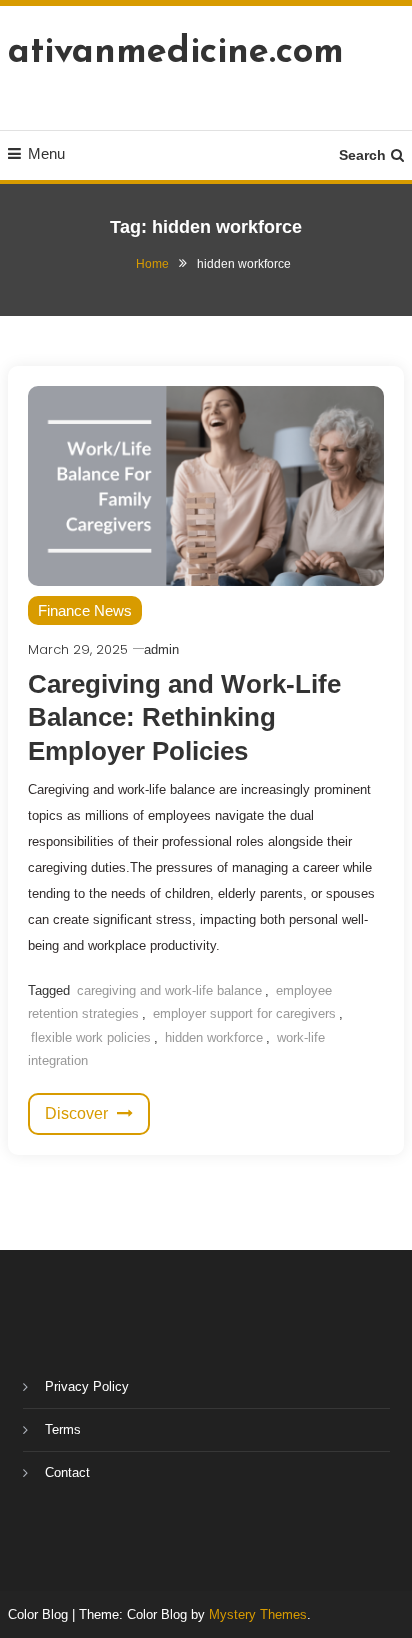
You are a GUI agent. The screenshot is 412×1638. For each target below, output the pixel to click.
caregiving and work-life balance (169, 990)
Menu (46, 153)
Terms (63, 1429)
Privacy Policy (87, 1386)
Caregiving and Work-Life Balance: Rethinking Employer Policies (184, 718)
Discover (78, 1113)
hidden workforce (214, 1037)
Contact (67, 1472)
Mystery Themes (258, 1614)
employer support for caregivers (244, 1013)
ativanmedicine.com (176, 53)
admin (161, 649)
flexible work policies (91, 1037)
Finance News (85, 610)
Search (362, 155)
